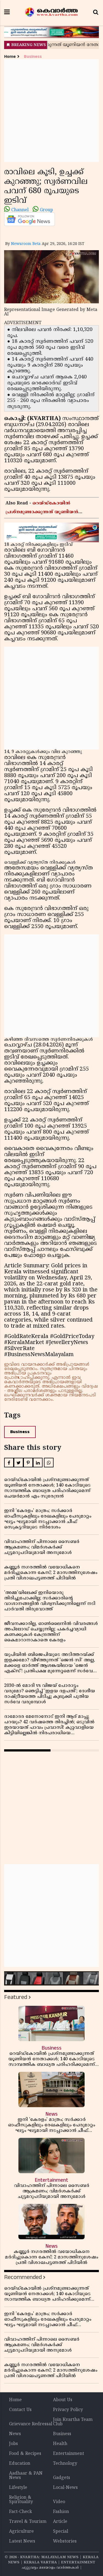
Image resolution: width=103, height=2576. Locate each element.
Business (33, 57)
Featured (16, 1997)
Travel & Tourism (28, 2522)
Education (20, 2464)
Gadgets (62, 2478)
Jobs (13, 2444)
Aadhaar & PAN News (26, 2476)
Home (10, 57)
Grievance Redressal (31, 2424)
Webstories (65, 2541)
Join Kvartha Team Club (73, 2422)
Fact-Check (21, 2512)
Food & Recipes (25, 2454)
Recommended (23, 2277)
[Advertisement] (51, 111)
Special (61, 2532)
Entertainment (69, 2454)
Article (60, 2522)
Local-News (65, 2488)
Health (60, 2444)
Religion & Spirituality (21, 2500)
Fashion (61, 2512)
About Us (63, 2400)
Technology (65, 2464)
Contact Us (20, 2410)
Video (59, 2502)
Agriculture (21, 2532)
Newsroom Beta (26, 244)
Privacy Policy (68, 2410)
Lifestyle (18, 2488)
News (15, 2434)
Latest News (22, 2541)
